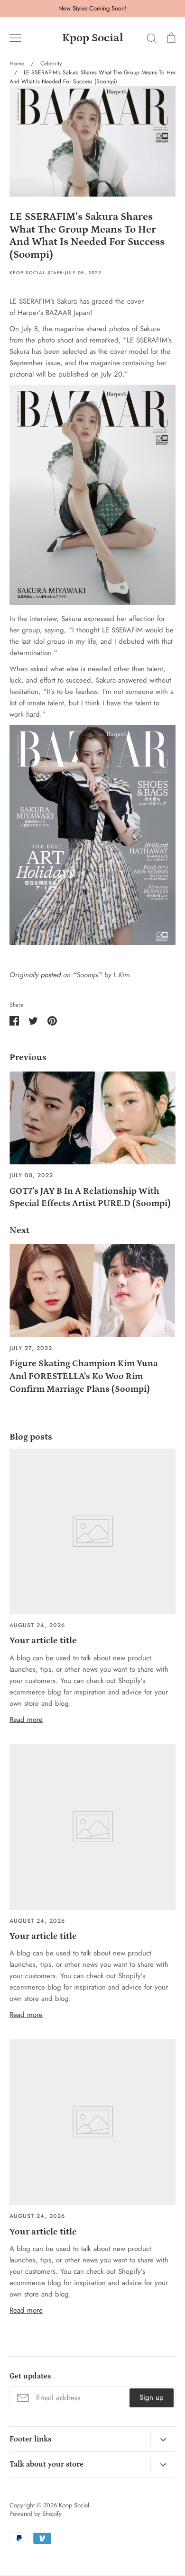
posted (51, 975)
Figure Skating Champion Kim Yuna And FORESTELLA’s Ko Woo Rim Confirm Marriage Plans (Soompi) (84, 1376)
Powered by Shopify (36, 2514)
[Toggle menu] (15, 38)
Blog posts (31, 1437)
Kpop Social (93, 38)
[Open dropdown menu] (163, 2439)
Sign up (152, 2397)
